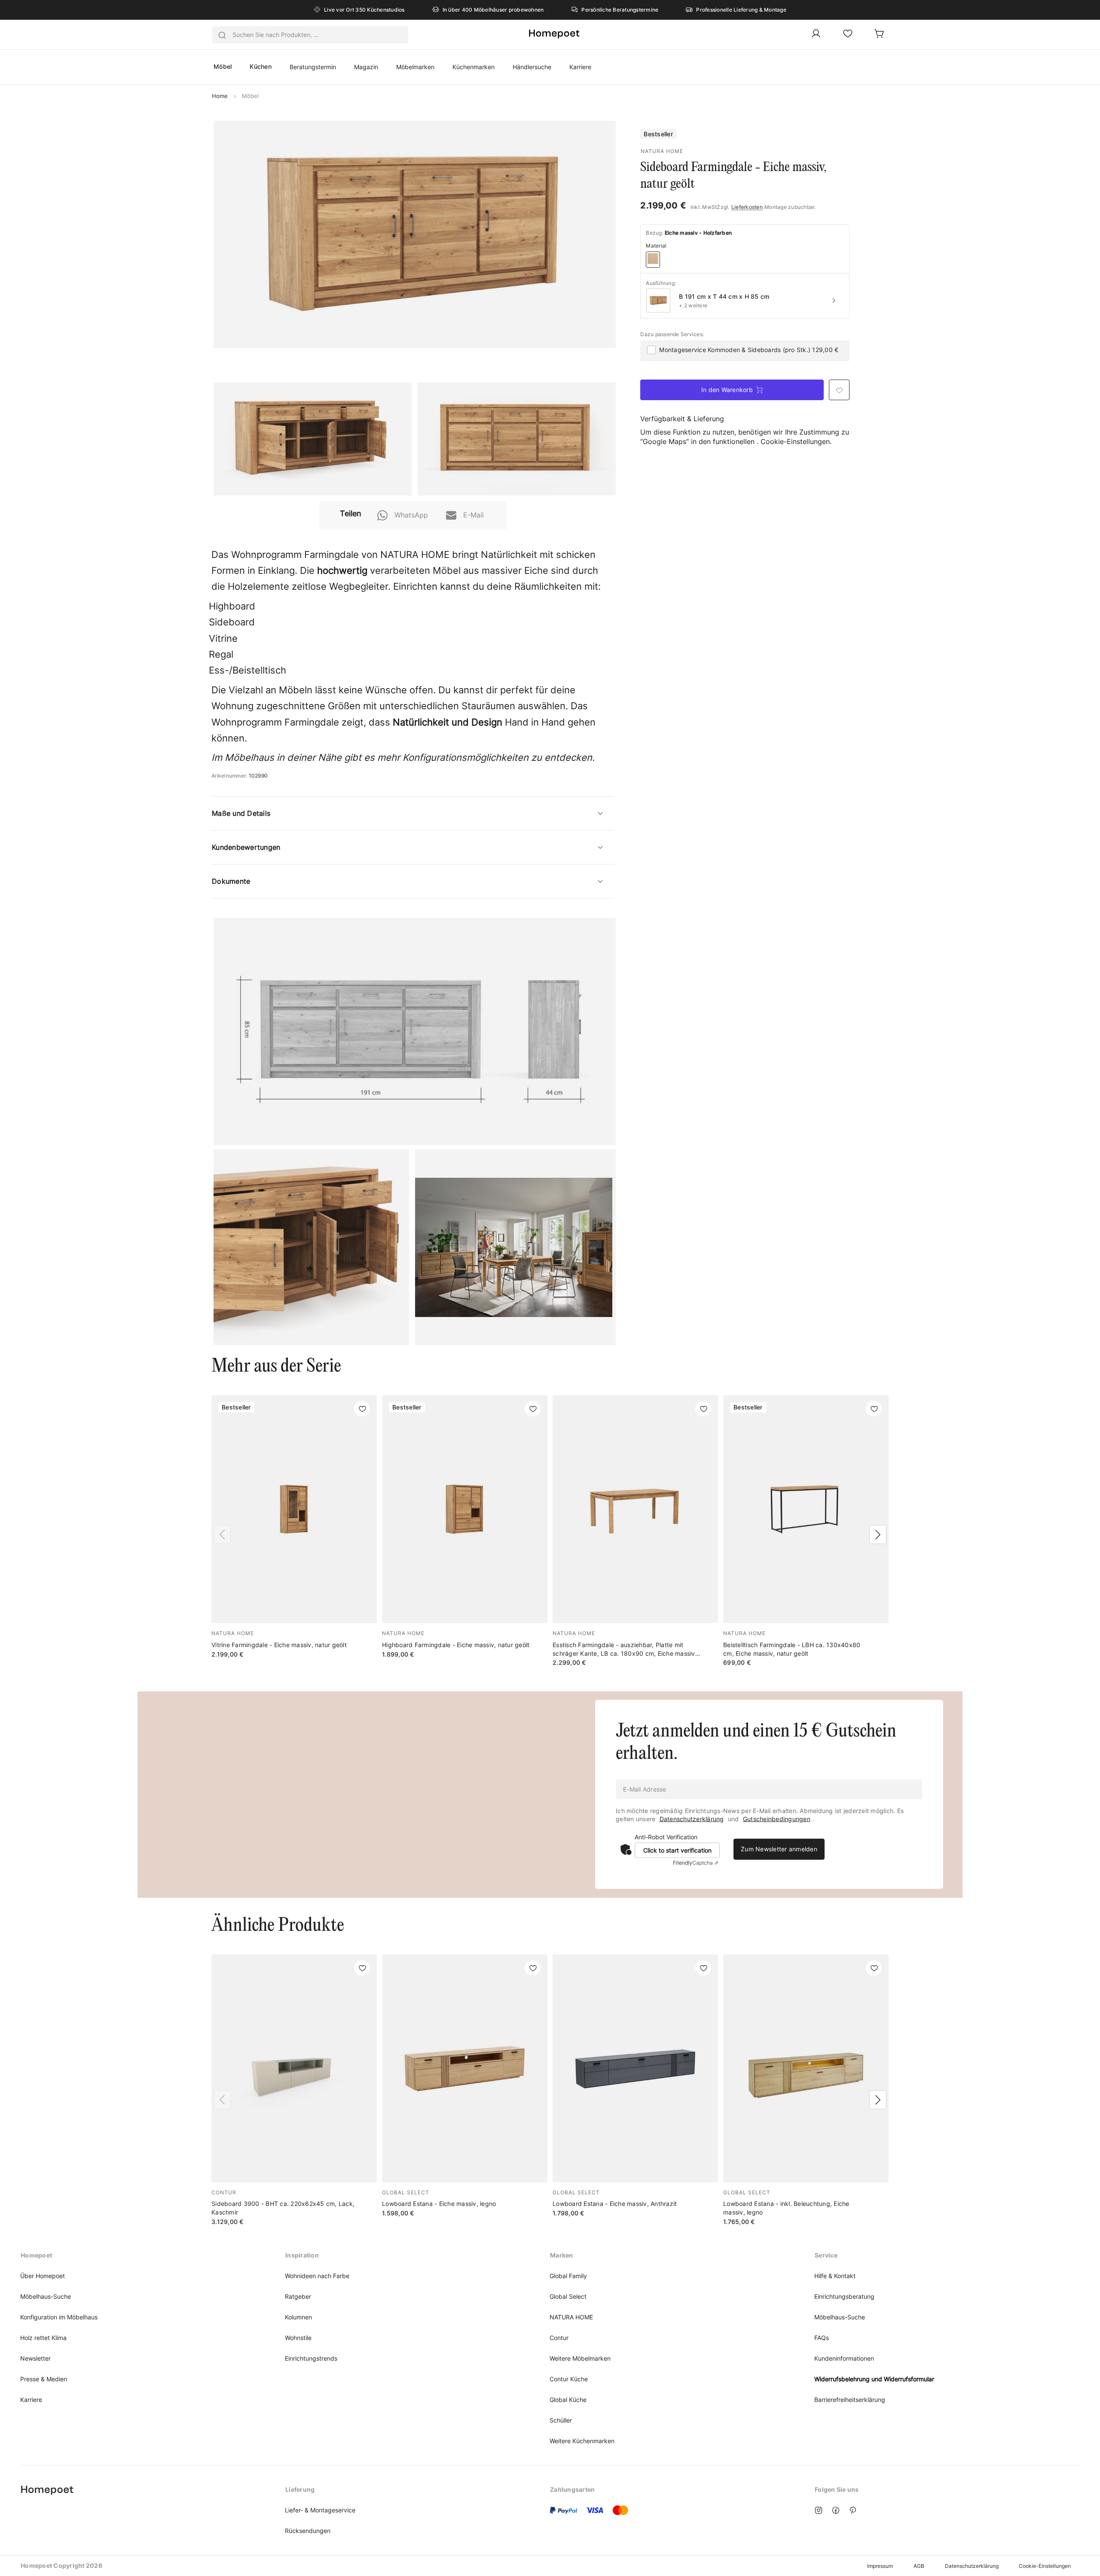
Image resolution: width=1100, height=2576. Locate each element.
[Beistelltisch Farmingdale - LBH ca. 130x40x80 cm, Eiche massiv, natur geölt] (806, 1531)
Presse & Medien (44, 2379)
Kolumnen (298, 2317)
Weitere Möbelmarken (580, 2358)
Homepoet (36, 2255)
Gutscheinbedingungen (777, 1819)
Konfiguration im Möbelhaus (59, 2317)
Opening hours (43, 2489)
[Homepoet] (554, 34)
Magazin (366, 67)
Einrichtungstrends (311, 2358)
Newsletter (35, 2358)
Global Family (568, 2276)
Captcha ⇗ (696, 1863)
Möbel (223, 66)
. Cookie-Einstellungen (793, 441)
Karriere (580, 67)
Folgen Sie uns (837, 2489)
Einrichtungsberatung (844, 2296)
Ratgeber (298, 2296)
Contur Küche (569, 2379)
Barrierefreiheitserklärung (850, 2400)
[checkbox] (651, 350)
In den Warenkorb (727, 390)
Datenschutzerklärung (692, 1819)
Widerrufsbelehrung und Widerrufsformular (874, 2379)
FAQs (822, 2338)
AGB (919, 2566)
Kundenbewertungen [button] (246, 847)
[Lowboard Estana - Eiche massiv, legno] (465, 2086)
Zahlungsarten (572, 2489)
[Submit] (222, 35)
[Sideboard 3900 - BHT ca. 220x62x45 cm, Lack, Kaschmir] (294, 2090)
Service (826, 2255)
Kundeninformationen (844, 2358)
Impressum (880, 2566)
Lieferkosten (747, 207)
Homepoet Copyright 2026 (61, 2565)
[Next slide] (878, 1535)
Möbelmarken (415, 67)
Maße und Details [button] (241, 813)
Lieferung (300, 2489)
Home (221, 96)
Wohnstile (298, 2338)
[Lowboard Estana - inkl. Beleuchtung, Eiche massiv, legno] (806, 2090)
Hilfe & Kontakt (835, 2276)
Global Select (568, 2296)
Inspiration (302, 2255)
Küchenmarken (474, 67)
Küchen (261, 66)
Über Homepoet (43, 2276)
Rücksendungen (308, 2531)
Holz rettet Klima (43, 2338)
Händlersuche (532, 67)
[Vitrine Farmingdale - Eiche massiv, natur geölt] (294, 1527)
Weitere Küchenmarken (582, 2441)
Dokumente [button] (231, 881)
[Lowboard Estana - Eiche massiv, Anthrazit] (635, 2086)
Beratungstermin (313, 67)
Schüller (561, 2420)
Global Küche (568, 2400)
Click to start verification (677, 1850)
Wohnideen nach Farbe (317, 2276)
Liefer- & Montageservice (320, 2510)
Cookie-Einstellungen (1045, 2566)
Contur (559, 2338)
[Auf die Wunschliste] (362, 1409)
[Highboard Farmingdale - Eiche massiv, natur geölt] (465, 1527)
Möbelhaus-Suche (46, 2296)
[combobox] (310, 35)
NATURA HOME (571, 2317)
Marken (562, 2255)
